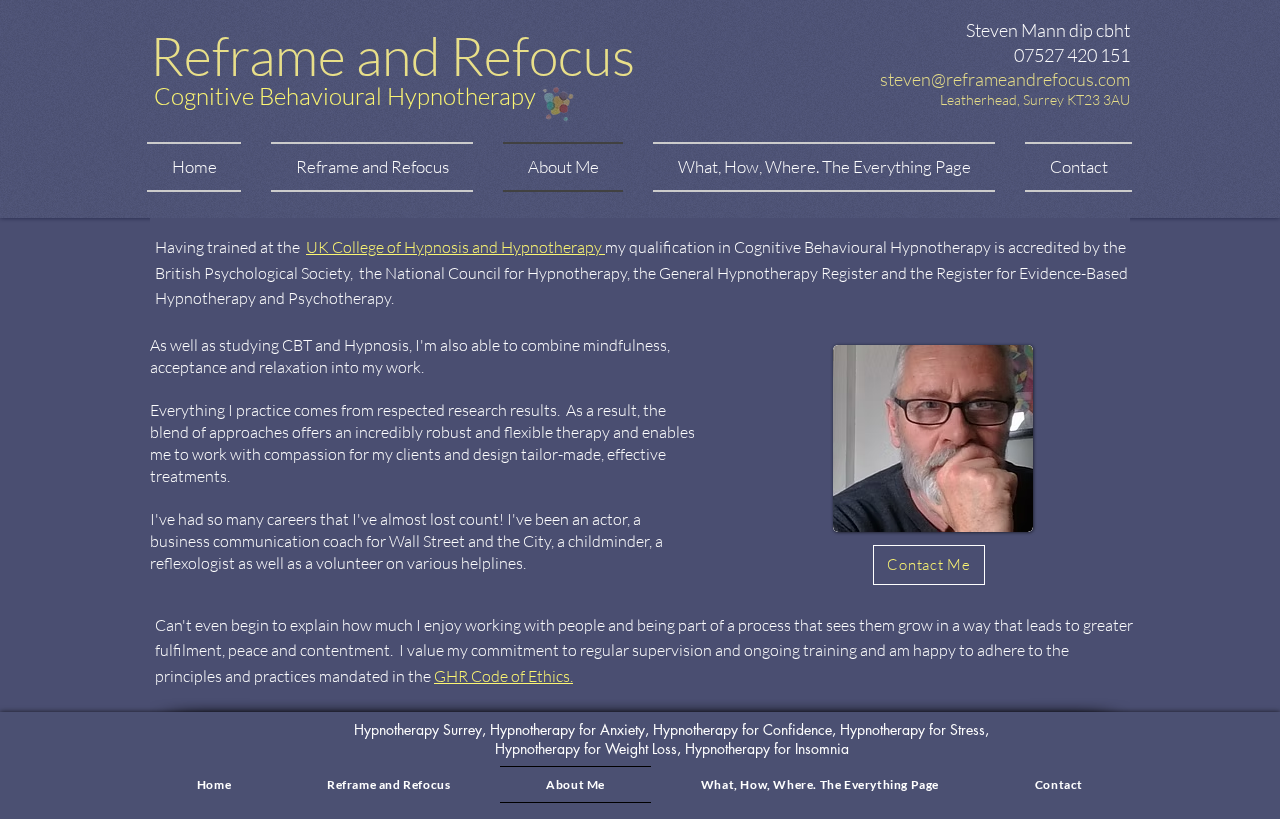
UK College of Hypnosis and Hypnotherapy (455, 247)
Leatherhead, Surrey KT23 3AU (1035, 99)
